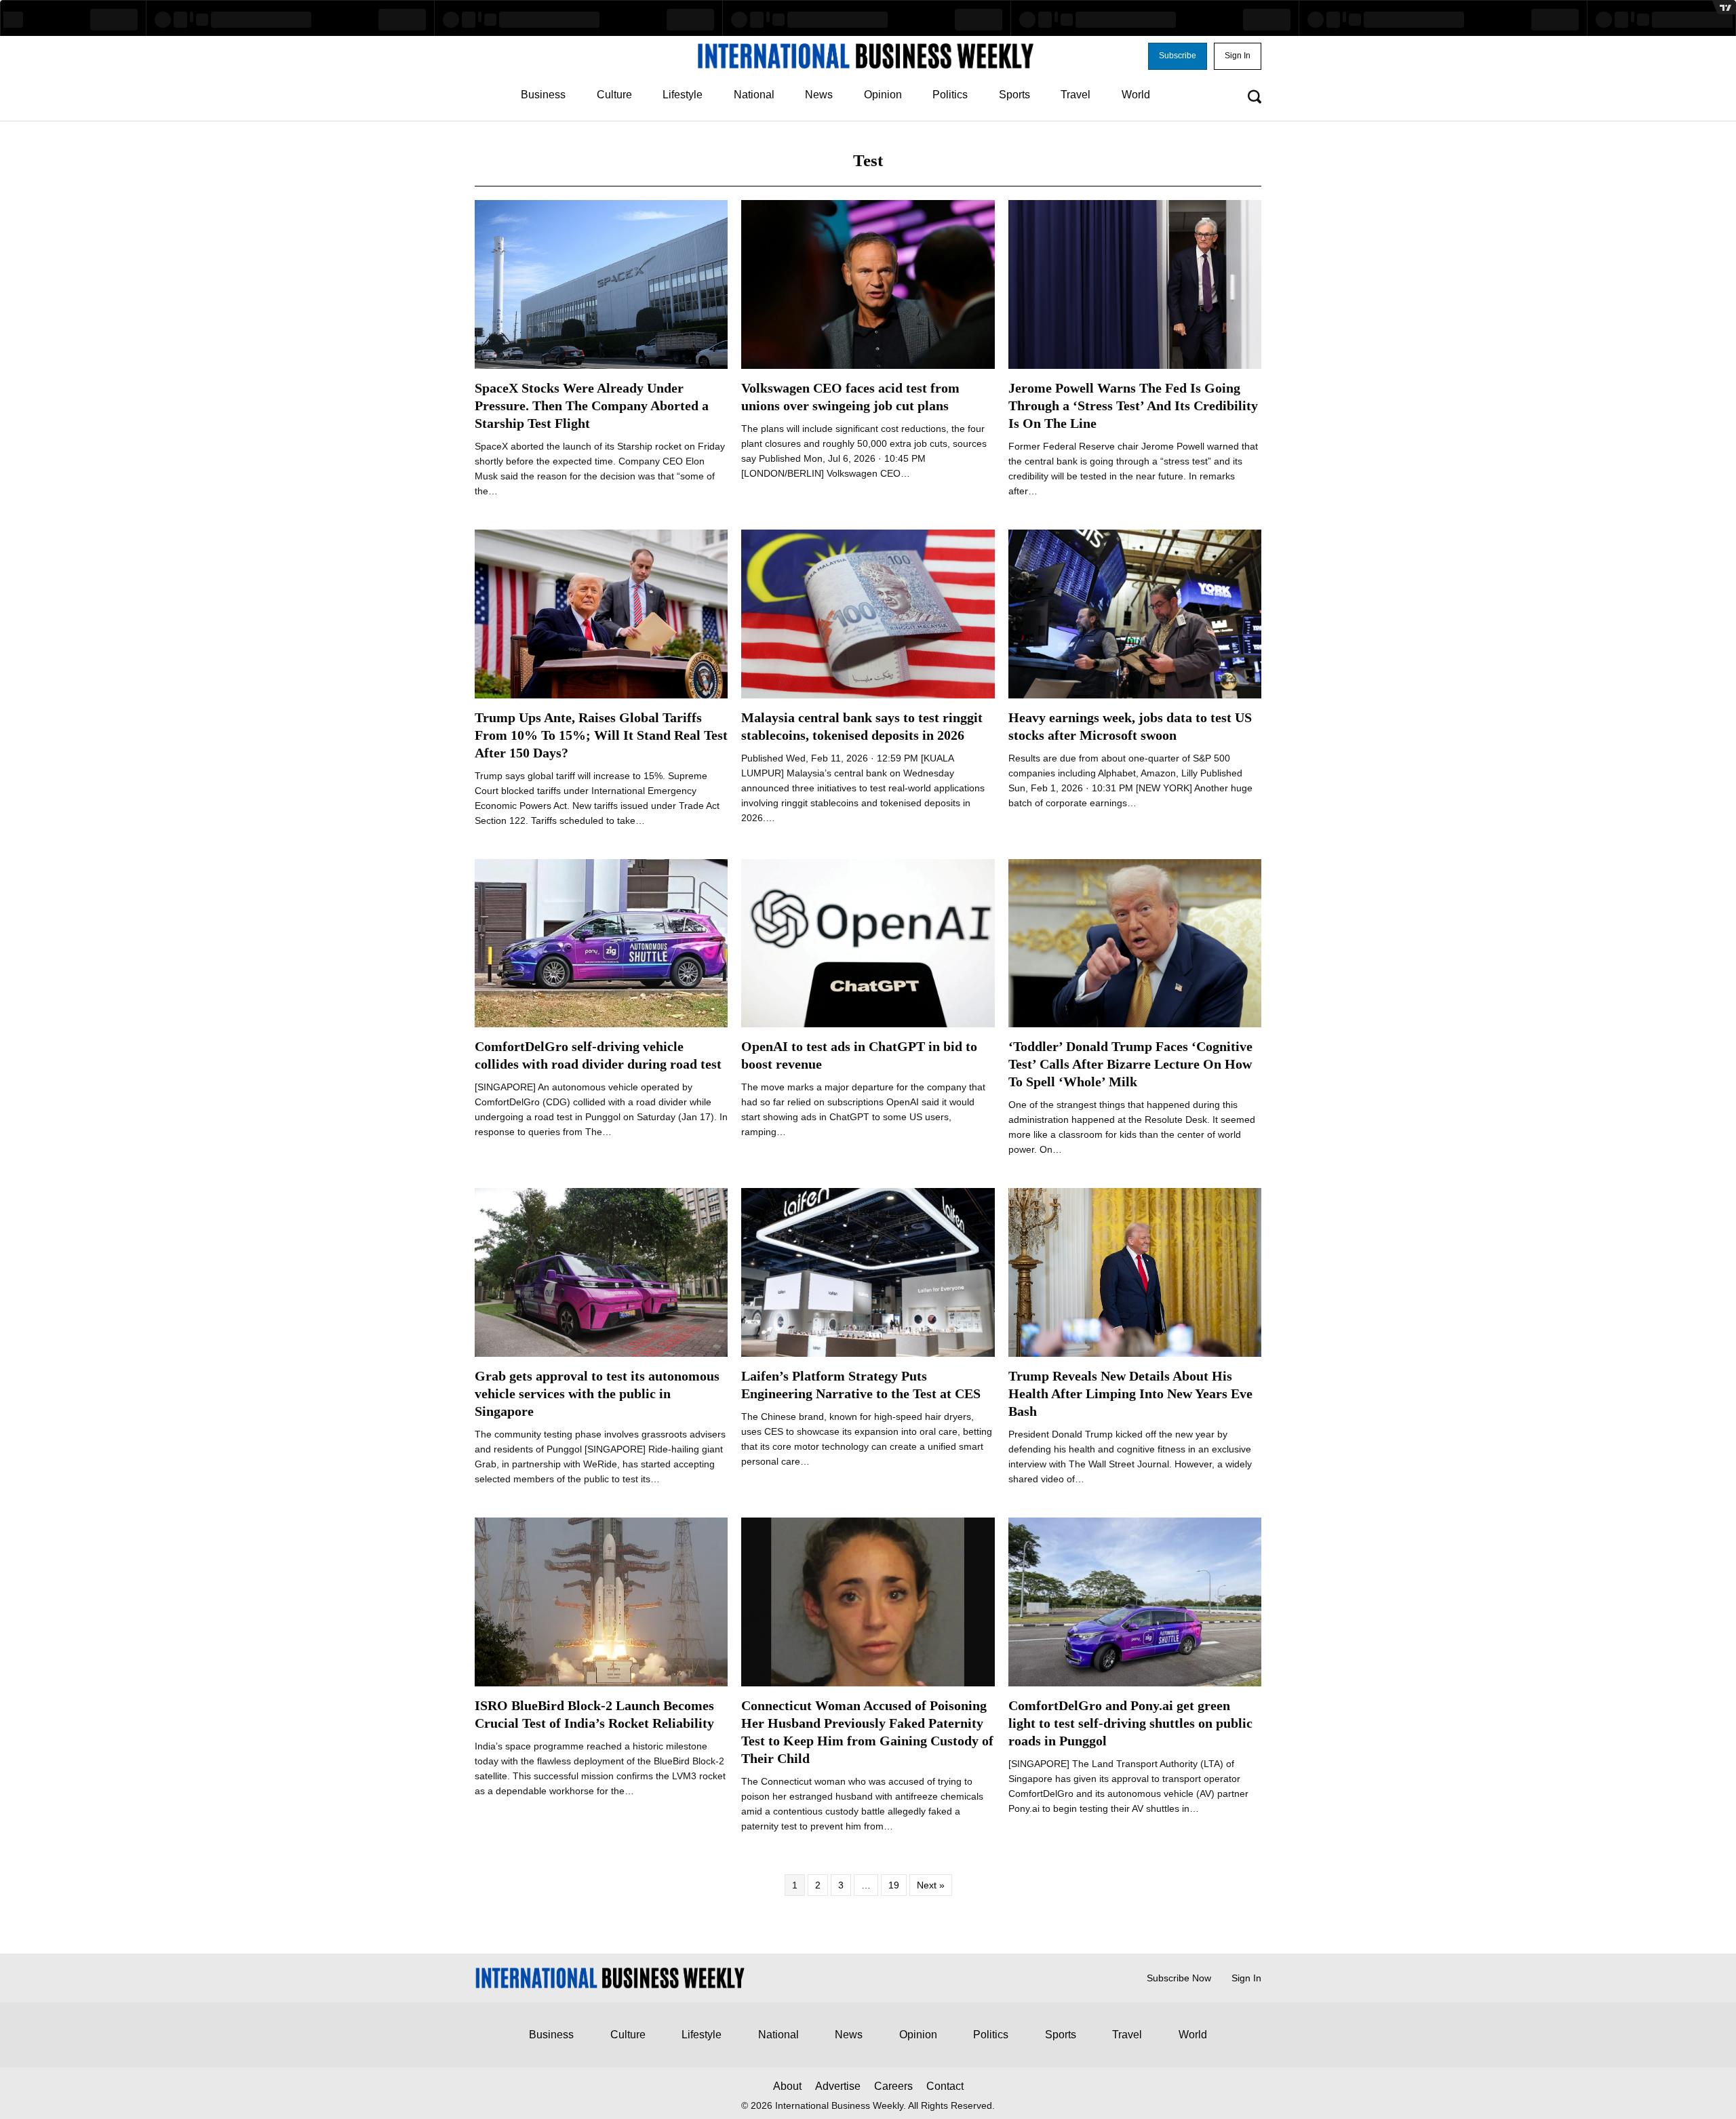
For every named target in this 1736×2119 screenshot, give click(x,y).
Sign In (1246, 1978)
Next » (931, 1885)
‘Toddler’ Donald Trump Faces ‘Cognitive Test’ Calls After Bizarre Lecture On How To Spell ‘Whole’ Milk (1130, 1064)
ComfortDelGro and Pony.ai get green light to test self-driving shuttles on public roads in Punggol (1130, 1723)
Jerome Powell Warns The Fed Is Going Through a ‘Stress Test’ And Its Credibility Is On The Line (1133, 405)
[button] (1178, 56)
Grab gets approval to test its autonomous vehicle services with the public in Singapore (597, 1393)
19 (894, 1885)
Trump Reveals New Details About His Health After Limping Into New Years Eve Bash (1130, 1393)
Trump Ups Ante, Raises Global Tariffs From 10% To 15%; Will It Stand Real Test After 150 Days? (601, 735)
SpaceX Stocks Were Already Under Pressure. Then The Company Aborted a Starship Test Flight (592, 405)
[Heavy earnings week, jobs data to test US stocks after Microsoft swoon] (1135, 613)
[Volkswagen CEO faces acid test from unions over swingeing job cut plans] (868, 283)
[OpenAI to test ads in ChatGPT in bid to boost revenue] (868, 943)
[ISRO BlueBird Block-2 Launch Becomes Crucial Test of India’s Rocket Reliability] (601, 1601)
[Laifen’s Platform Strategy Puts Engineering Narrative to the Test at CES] (868, 1272)
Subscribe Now (1179, 1978)
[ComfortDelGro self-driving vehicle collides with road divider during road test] (601, 943)
